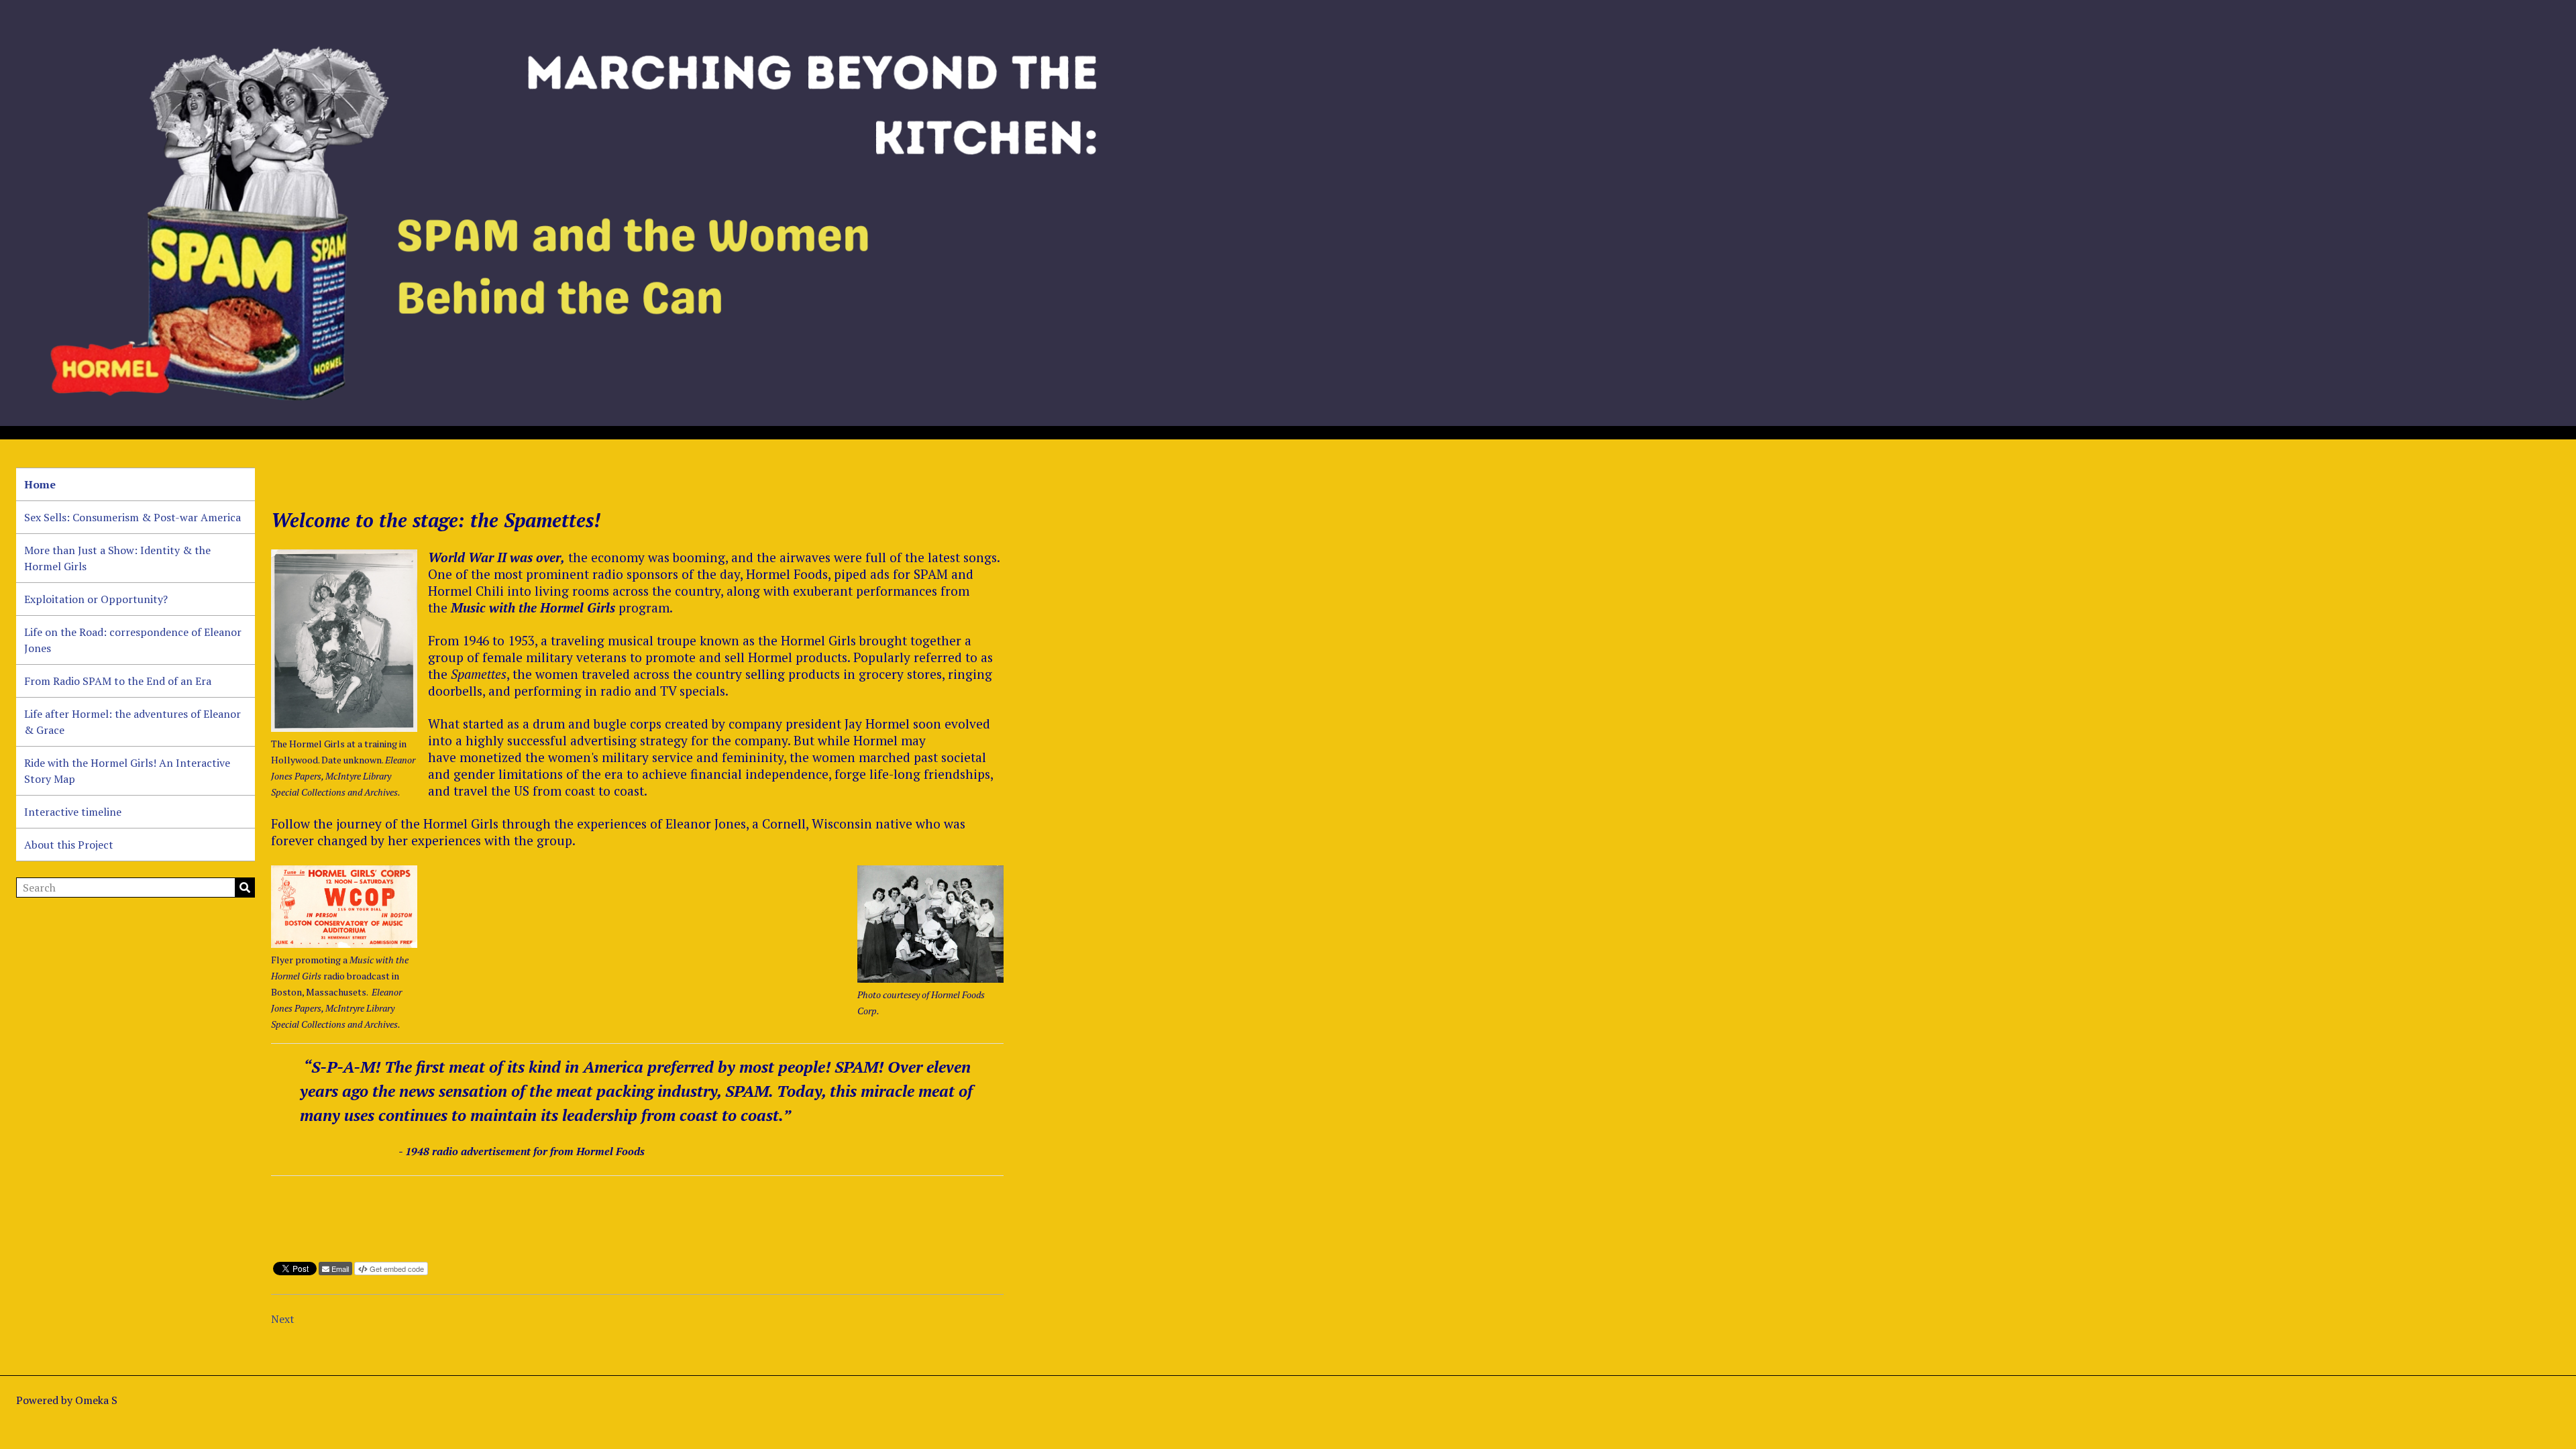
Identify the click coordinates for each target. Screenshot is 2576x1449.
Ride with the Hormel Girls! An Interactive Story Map (127, 771)
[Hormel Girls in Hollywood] (344, 641)
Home (40, 484)
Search (245, 888)
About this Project (69, 845)
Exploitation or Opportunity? (96, 599)
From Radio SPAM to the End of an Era (118, 681)
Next (283, 1319)
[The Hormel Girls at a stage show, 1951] (930, 924)
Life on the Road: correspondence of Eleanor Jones (133, 640)
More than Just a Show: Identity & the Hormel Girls (117, 558)
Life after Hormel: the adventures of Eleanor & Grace (132, 722)
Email (340, 1269)
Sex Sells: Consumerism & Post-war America (132, 517)
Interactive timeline (73, 812)
